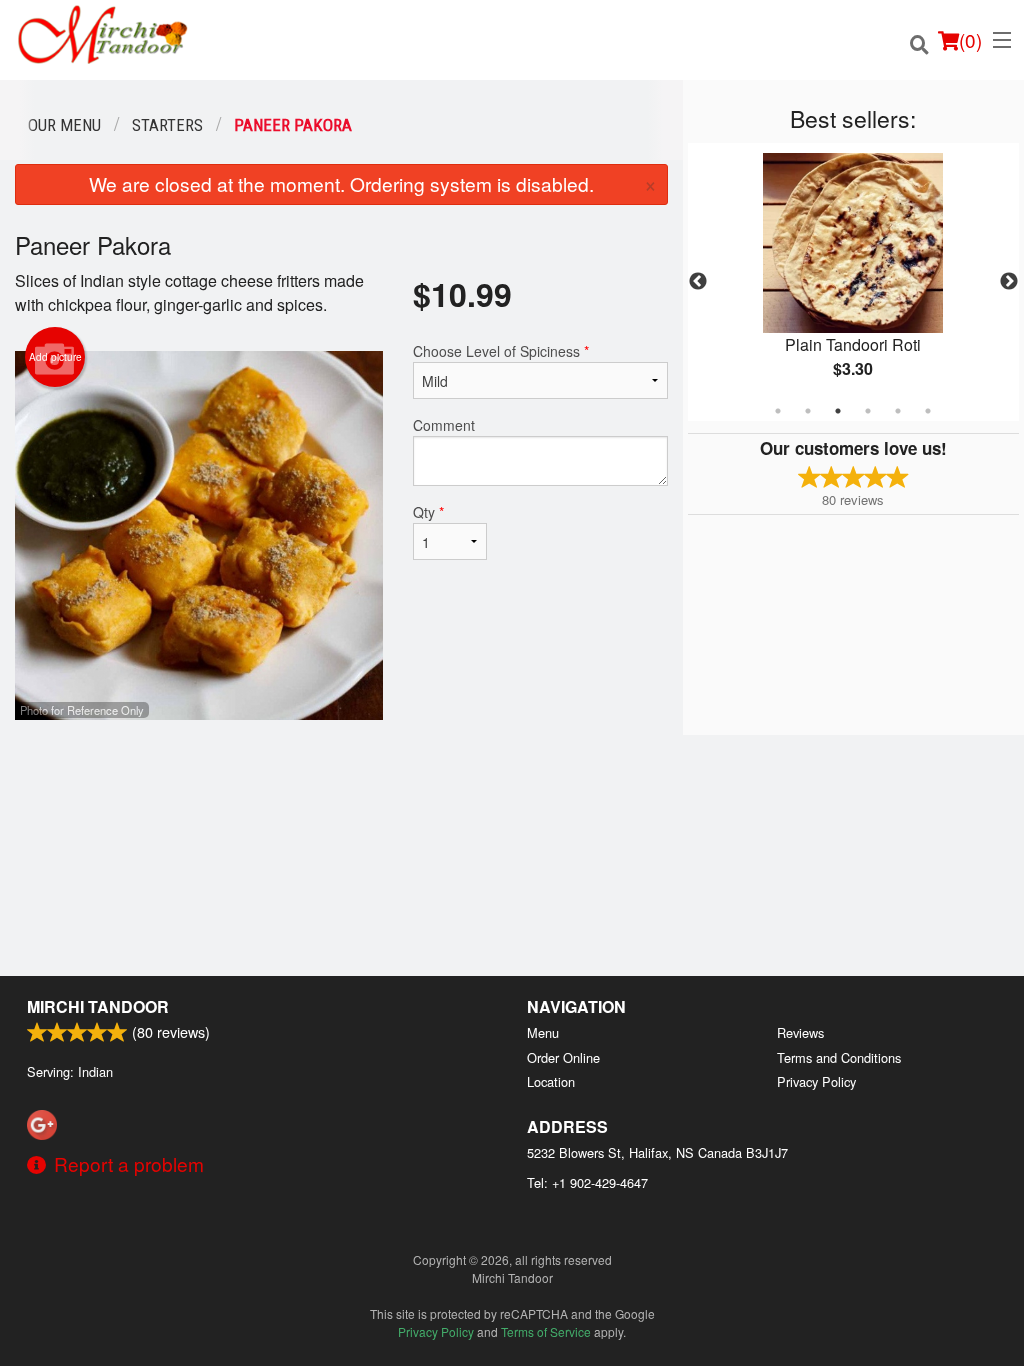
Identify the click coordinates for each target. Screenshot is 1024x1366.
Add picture (55, 357)
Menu (543, 1032)
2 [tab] (808, 411)
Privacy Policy (816, 1081)
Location (551, 1081)
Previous (698, 282)
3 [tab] (838, 411)
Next (1009, 282)
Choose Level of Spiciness (501, 351)
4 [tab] (868, 411)
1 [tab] (778, 411)
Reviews (800, 1032)
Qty (428, 512)
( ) (970, 39)
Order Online (563, 1057)
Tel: (587, 1182)
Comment (444, 425)
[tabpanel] (853, 282)
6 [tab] (928, 411)
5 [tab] (898, 411)
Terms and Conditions (839, 1057)
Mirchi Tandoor (98, 1006)
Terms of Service (546, 1331)
